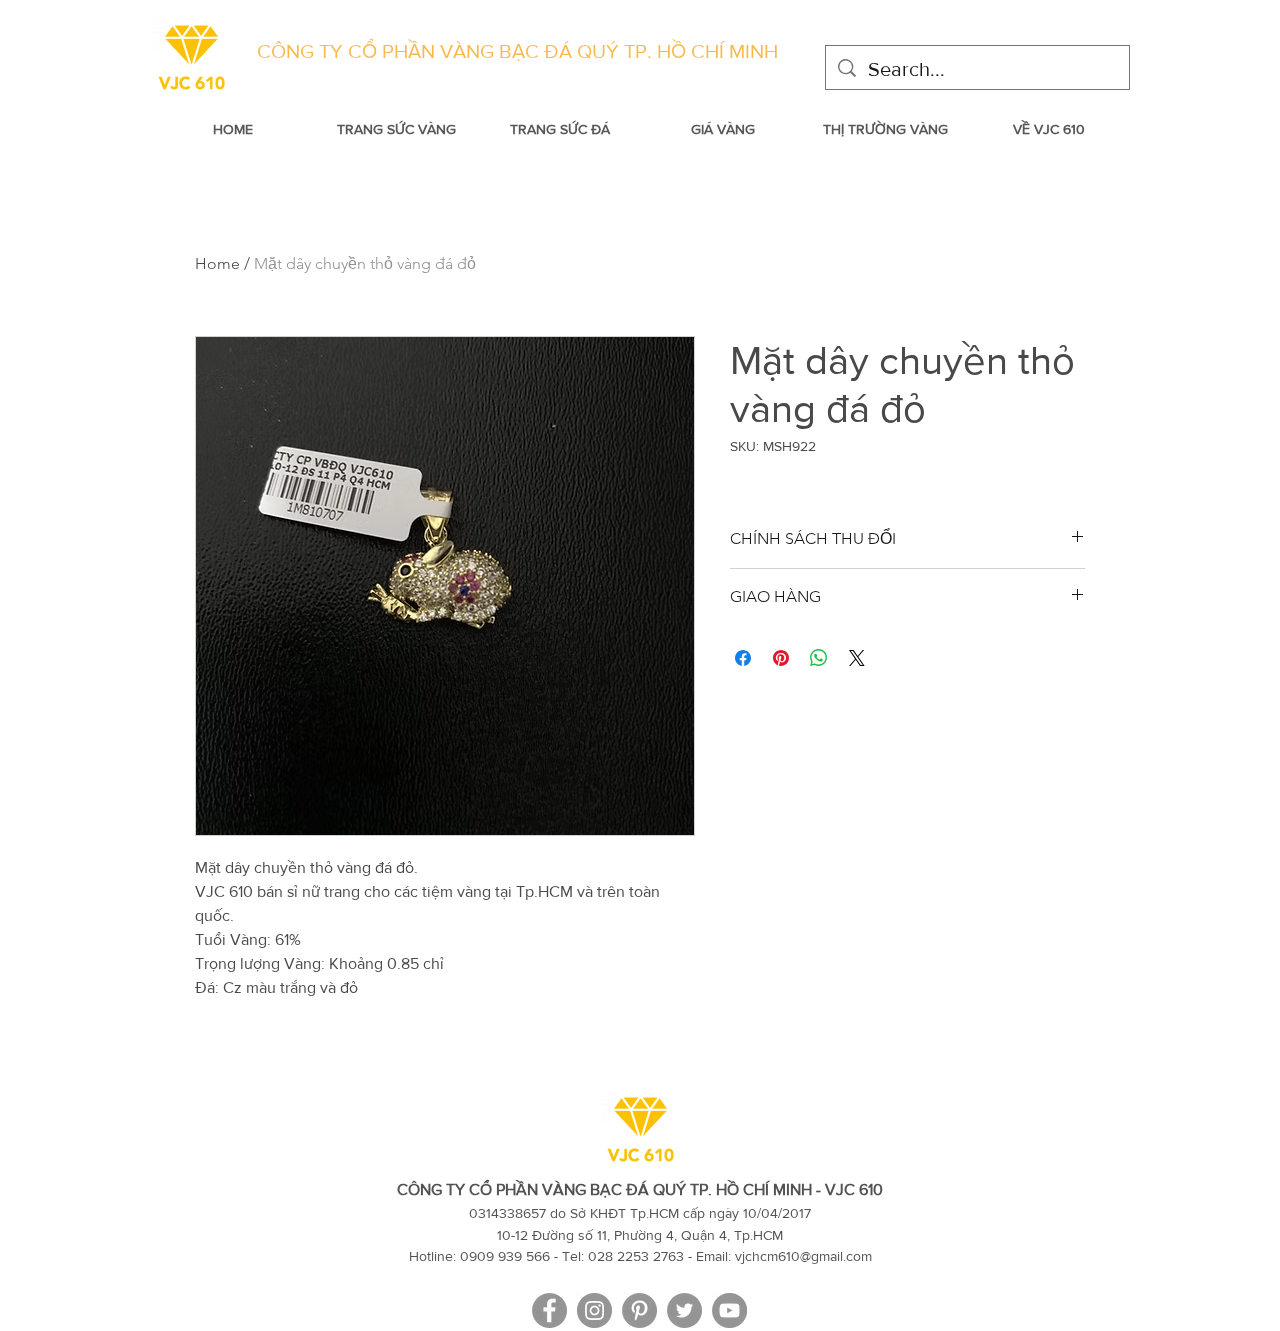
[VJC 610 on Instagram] (594, 1310)
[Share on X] (857, 658)
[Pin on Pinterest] (781, 658)
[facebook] (549, 1310)
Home (217, 263)
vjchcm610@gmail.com (803, 1256)
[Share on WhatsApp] (819, 658)
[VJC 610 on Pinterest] (639, 1310)
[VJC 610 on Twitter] (684, 1310)
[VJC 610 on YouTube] (729, 1310)
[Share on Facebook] (743, 658)
